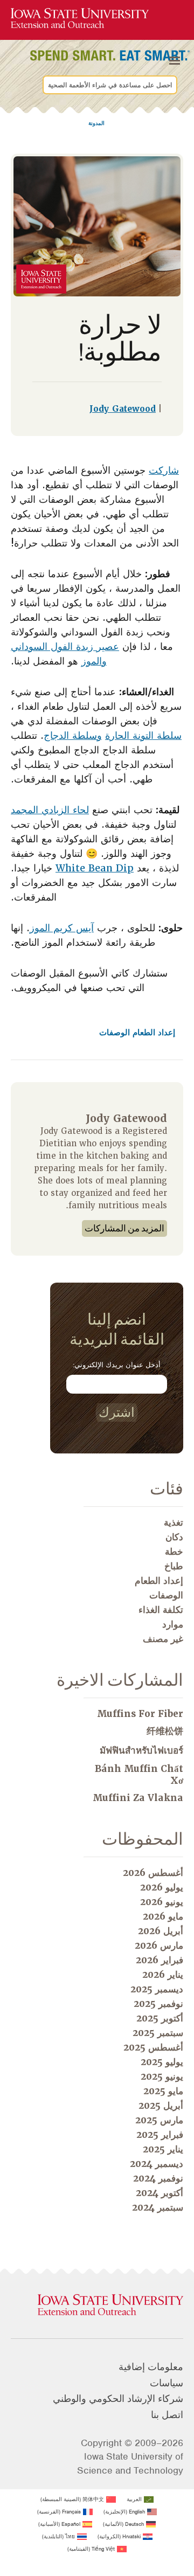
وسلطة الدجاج (73, 735)
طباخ (174, 1566)
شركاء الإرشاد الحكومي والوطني (118, 2399)
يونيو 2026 (162, 1902)
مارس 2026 (159, 1945)
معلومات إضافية (151, 2367)
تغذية (174, 1522)
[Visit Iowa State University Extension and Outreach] (97, 2305)
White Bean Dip (95, 868)
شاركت (164, 470)
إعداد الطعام (153, 1033)
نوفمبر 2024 (158, 2178)
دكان (174, 1537)
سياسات (167, 2383)
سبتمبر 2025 (158, 2033)
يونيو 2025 (162, 2076)
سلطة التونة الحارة (143, 735)
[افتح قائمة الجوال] (175, 61)
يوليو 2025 (162, 2062)
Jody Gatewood (123, 409)
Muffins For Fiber (140, 1714)
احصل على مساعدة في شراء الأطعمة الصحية (110, 85)
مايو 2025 (163, 2091)
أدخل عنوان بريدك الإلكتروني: (117, 1365)
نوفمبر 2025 (158, 2004)
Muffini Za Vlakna (138, 1798)
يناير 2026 (163, 1975)
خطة (174, 1552)
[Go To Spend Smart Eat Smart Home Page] (80, 19)
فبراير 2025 (160, 2135)
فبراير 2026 (160, 1960)
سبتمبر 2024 (158, 2207)
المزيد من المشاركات (124, 1228)
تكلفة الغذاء (161, 1610)
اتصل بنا (167, 2415)
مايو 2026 (163, 1916)
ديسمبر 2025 (157, 1989)
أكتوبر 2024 (160, 2193)
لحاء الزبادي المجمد (50, 810)
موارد (173, 1624)
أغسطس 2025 (153, 2047)
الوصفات (115, 1033)
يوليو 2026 (162, 1887)
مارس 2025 (159, 2120)
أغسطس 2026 (153, 1873)
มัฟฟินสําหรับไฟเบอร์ (141, 1750)
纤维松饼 (165, 1731)
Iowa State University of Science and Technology (130, 2463)
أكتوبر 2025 (160, 2018)
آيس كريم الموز (62, 928)
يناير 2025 (163, 2149)
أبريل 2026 (161, 1931)
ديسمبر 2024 (157, 2164)
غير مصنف (163, 1639)
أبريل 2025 (161, 2106)
